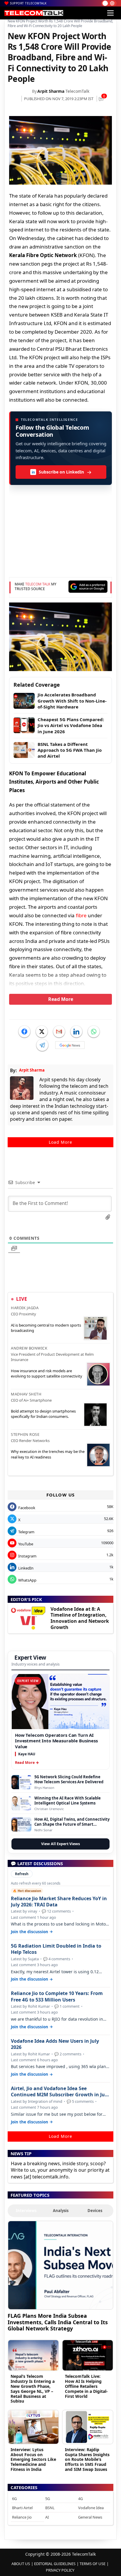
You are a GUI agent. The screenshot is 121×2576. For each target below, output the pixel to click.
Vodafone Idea (91, 2508)
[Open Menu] (110, 13)
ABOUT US (21, 2564)
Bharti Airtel (22, 2508)
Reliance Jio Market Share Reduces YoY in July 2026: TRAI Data (59, 1902)
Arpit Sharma (51, 91)
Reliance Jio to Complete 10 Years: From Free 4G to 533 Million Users (57, 1996)
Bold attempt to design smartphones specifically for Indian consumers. (43, 1414)
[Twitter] (42, 1032)
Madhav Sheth (26, 1394)
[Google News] (70, 1045)
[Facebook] (24, 1032)
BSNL (50, 2508)
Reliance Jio (22, 2517)
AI (47, 2517)
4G (80, 2499)
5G (48, 2499)
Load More (60, 1142)
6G (14, 2499)
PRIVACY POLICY (60, 2570)
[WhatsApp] (94, 1032)
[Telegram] (42, 1045)
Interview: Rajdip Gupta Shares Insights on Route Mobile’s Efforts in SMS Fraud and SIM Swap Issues (87, 2459)
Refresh (22, 1874)
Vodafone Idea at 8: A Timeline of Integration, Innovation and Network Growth (80, 1618)
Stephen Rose (25, 1434)
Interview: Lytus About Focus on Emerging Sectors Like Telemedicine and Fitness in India (33, 2459)
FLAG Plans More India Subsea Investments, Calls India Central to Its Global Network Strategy (58, 2322)
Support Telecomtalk (28, 3)
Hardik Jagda (25, 1308)
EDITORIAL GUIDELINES (55, 2564)
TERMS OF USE (93, 2564)
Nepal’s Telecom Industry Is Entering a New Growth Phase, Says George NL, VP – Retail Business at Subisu (33, 2389)
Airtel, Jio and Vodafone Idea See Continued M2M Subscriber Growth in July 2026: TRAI (60, 2092)
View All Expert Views (60, 1844)
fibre (81, 915)
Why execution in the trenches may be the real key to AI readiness (48, 1454)
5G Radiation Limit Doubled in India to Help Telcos (56, 1949)
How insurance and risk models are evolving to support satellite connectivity (47, 1373)
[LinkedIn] (76, 1032)
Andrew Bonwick (29, 1348)
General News (90, 2517)
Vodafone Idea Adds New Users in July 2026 (55, 2044)
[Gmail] (59, 1032)
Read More (61, 999)
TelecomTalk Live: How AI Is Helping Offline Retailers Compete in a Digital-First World (86, 2386)
